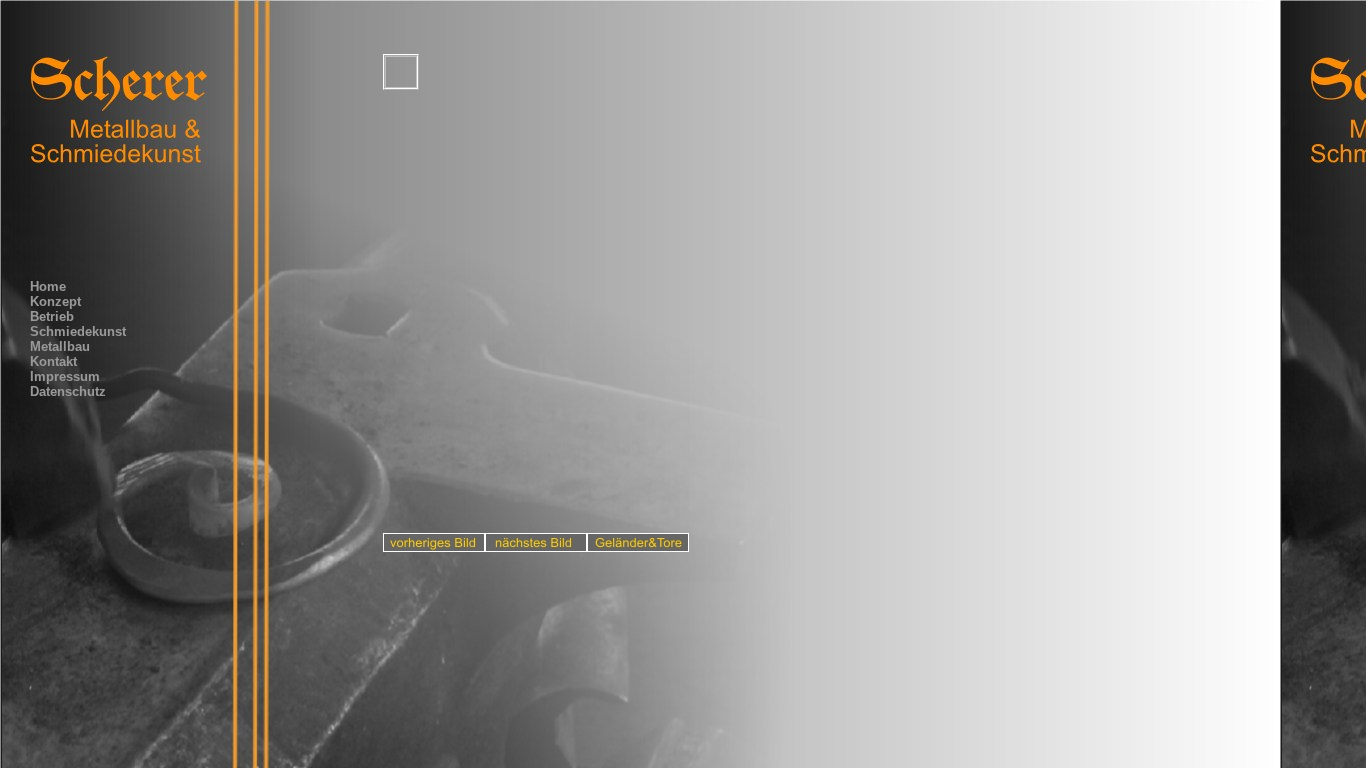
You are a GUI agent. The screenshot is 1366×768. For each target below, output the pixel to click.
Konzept (55, 301)
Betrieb (52, 316)
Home (48, 286)
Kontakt (53, 361)
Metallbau (60, 346)
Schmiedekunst (78, 331)
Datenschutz (68, 391)
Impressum (65, 376)
